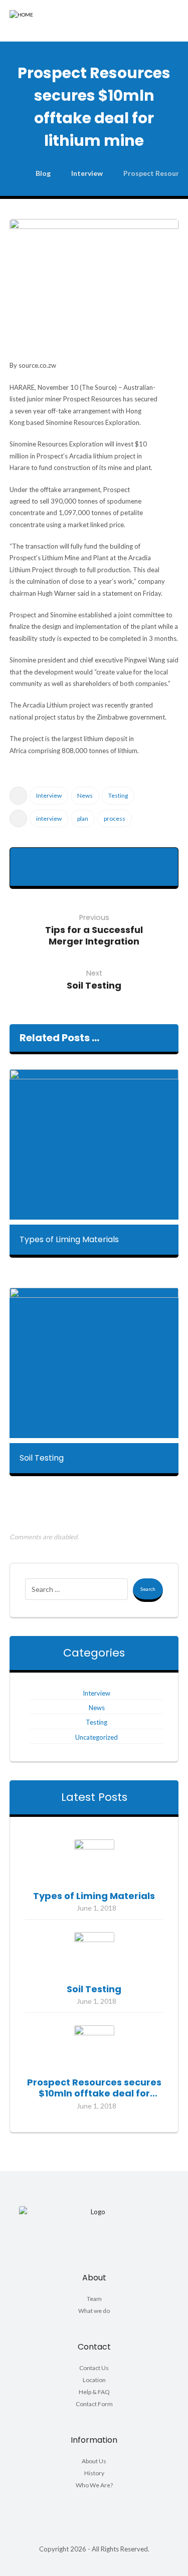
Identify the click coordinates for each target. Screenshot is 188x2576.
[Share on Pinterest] (94, 860)
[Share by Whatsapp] (82, 874)
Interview (49, 795)
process (115, 818)
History (94, 2473)
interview (49, 818)
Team (94, 2299)
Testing (118, 795)
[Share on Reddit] (118, 860)
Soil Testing (94, 1989)
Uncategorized (97, 1737)
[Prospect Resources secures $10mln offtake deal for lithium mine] (94, 2045)
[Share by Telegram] (106, 874)
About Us (94, 2461)
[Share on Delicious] (142, 860)
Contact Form (94, 2404)
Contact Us (94, 2368)
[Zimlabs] (40, 21)
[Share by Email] (130, 874)
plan (83, 818)
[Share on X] (70, 860)
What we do (94, 2311)
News (85, 795)
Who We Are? (94, 2485)
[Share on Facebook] (46, 860)
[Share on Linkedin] (58, 874)
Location (94, 2380)
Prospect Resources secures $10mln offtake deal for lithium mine (94, 2093)
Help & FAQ (94, 2392)
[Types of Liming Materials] (94, 1859)
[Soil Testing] (94, 1952)
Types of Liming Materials (94, 1896)
